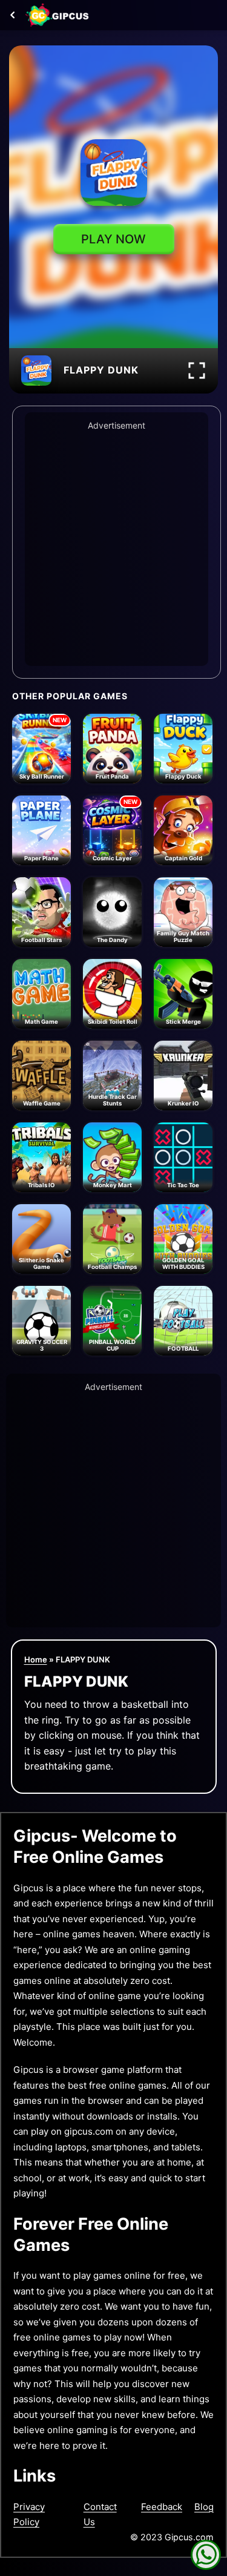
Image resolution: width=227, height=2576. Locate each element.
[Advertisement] (113, 546)
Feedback (162, 2507)
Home (36, 1659)
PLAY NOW (113, 239)
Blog (204, 2507)
